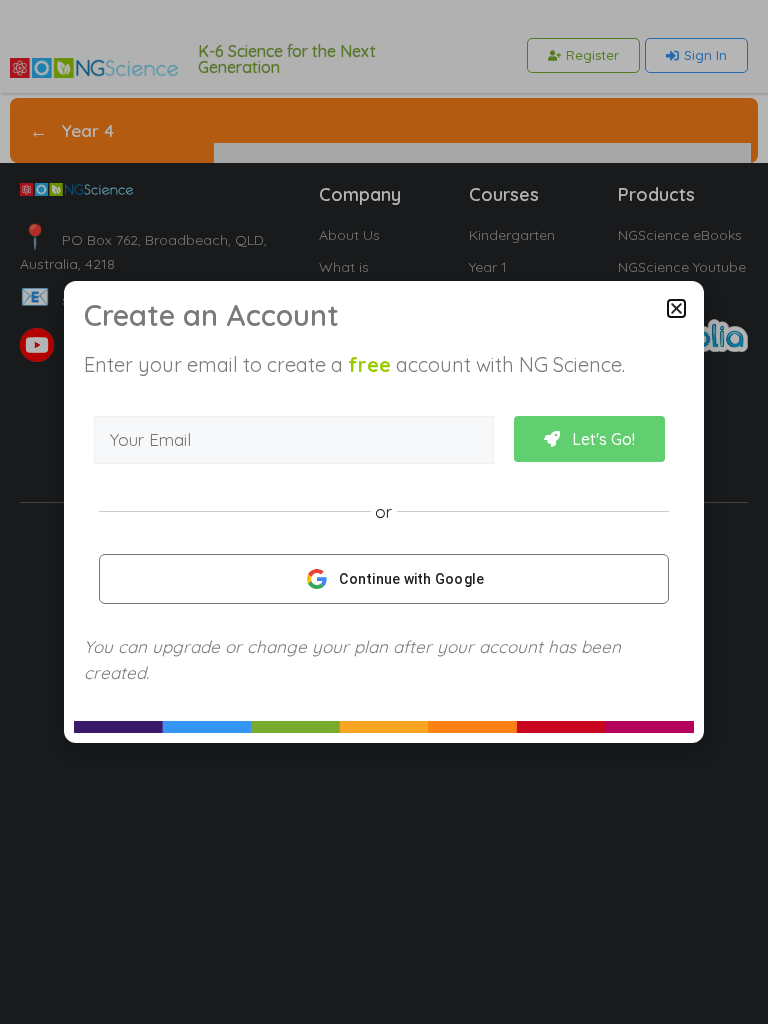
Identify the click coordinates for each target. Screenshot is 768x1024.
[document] (384, 512)
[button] (676, 308)
